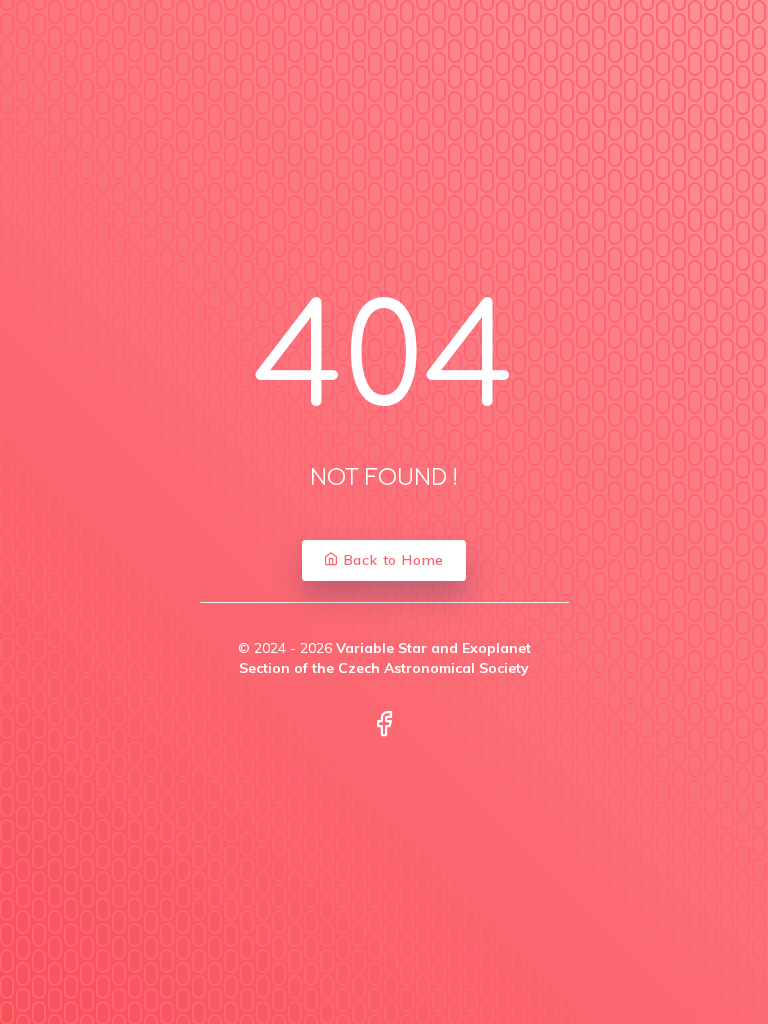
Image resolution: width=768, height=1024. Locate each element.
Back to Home (391, 560)
